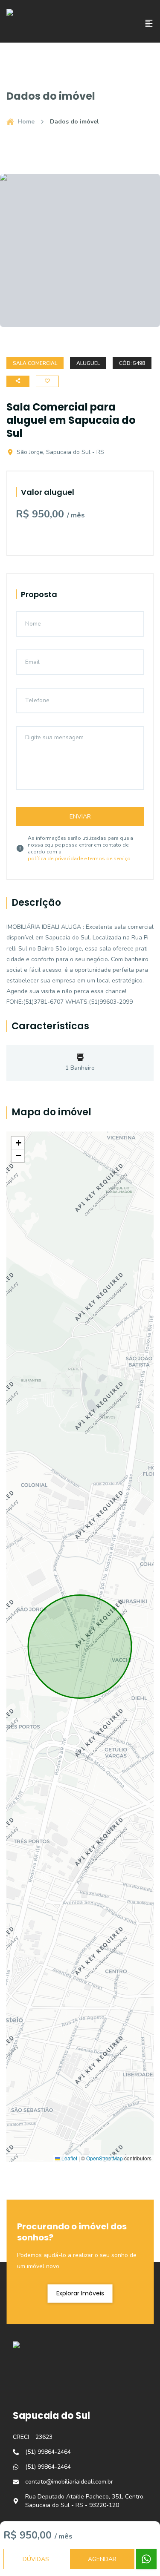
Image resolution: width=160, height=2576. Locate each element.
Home (26, 122)
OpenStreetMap (105, 2158)
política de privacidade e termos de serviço (79, 859)
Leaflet (69, 2158)
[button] (18, 1143)
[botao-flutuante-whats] (146, 2559)
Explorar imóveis (80, 2293)
